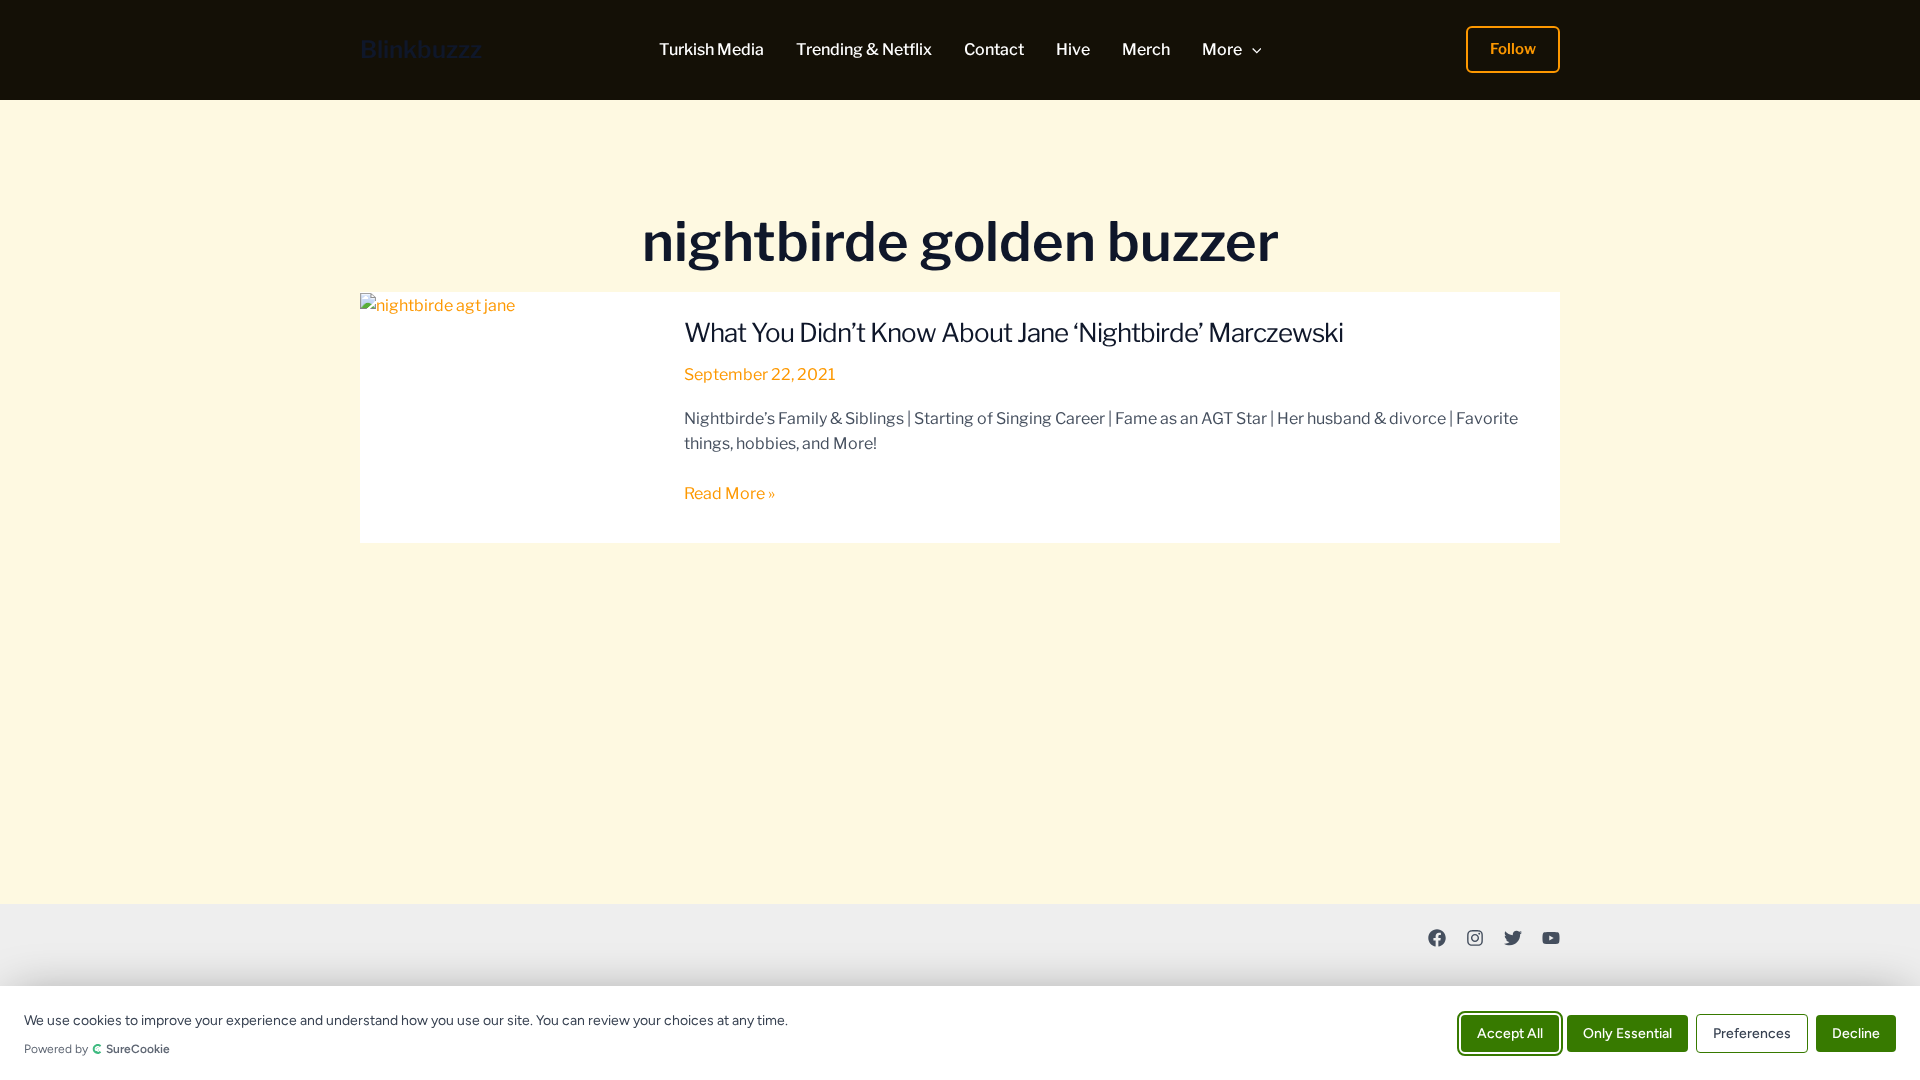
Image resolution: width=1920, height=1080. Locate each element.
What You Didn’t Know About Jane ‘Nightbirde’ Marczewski (1013, 332)
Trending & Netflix (864, 50)
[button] (1252, 50)
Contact (994, 50)
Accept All (1510, 1032)
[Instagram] (1475, 938)
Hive (1073, 50)
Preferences (1752, 1032)
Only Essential (1627, 1032)
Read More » (729, 495)
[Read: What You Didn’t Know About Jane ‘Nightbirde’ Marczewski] (437, 304)
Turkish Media (711, 50)
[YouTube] (1551, 938)
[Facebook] (1437, 938)
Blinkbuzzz (421, 49)
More (1222, 50)
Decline (1856, 1032)
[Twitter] (1513, 938)
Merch (1146, 50)
